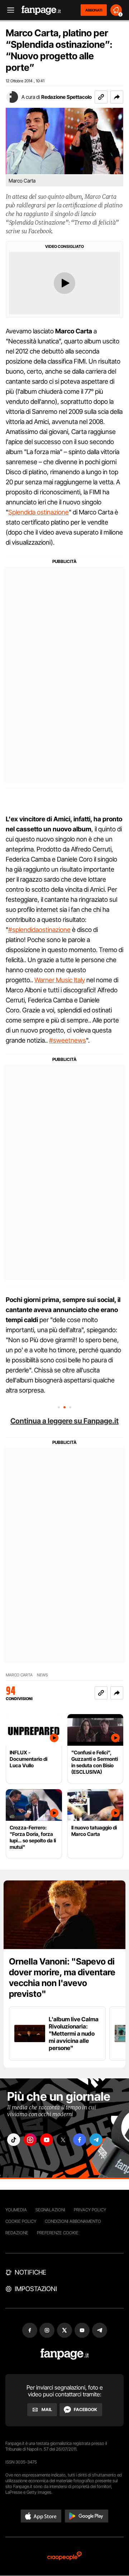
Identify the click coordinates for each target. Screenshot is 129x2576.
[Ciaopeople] (64, 2556)
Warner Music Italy (60, 980)
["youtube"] (47, 2140)
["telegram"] (96, 2140)
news (42, 1675)
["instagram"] (30, 2140)
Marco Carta (19, 1675)
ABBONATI (94, 10)
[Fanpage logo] (41, 10)
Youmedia (16, 2210)
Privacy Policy (90, 2210)
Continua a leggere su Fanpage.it (64, 1421)
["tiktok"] (14, 2140)
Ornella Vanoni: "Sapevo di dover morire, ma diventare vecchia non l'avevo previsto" (62, 1978)
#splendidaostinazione (39, 930)
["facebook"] (80, 2140)
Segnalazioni (50, 2210)
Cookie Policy (21, 2221)
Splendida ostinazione (39, 512)
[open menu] (8, 10)
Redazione (17, 2233)
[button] (117, 97)
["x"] (63, 2140)
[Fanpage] (65, 2354)
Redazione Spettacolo (66, 97)
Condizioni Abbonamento (73, 2221)
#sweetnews (68, 1040)
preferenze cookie (58, 2233)
